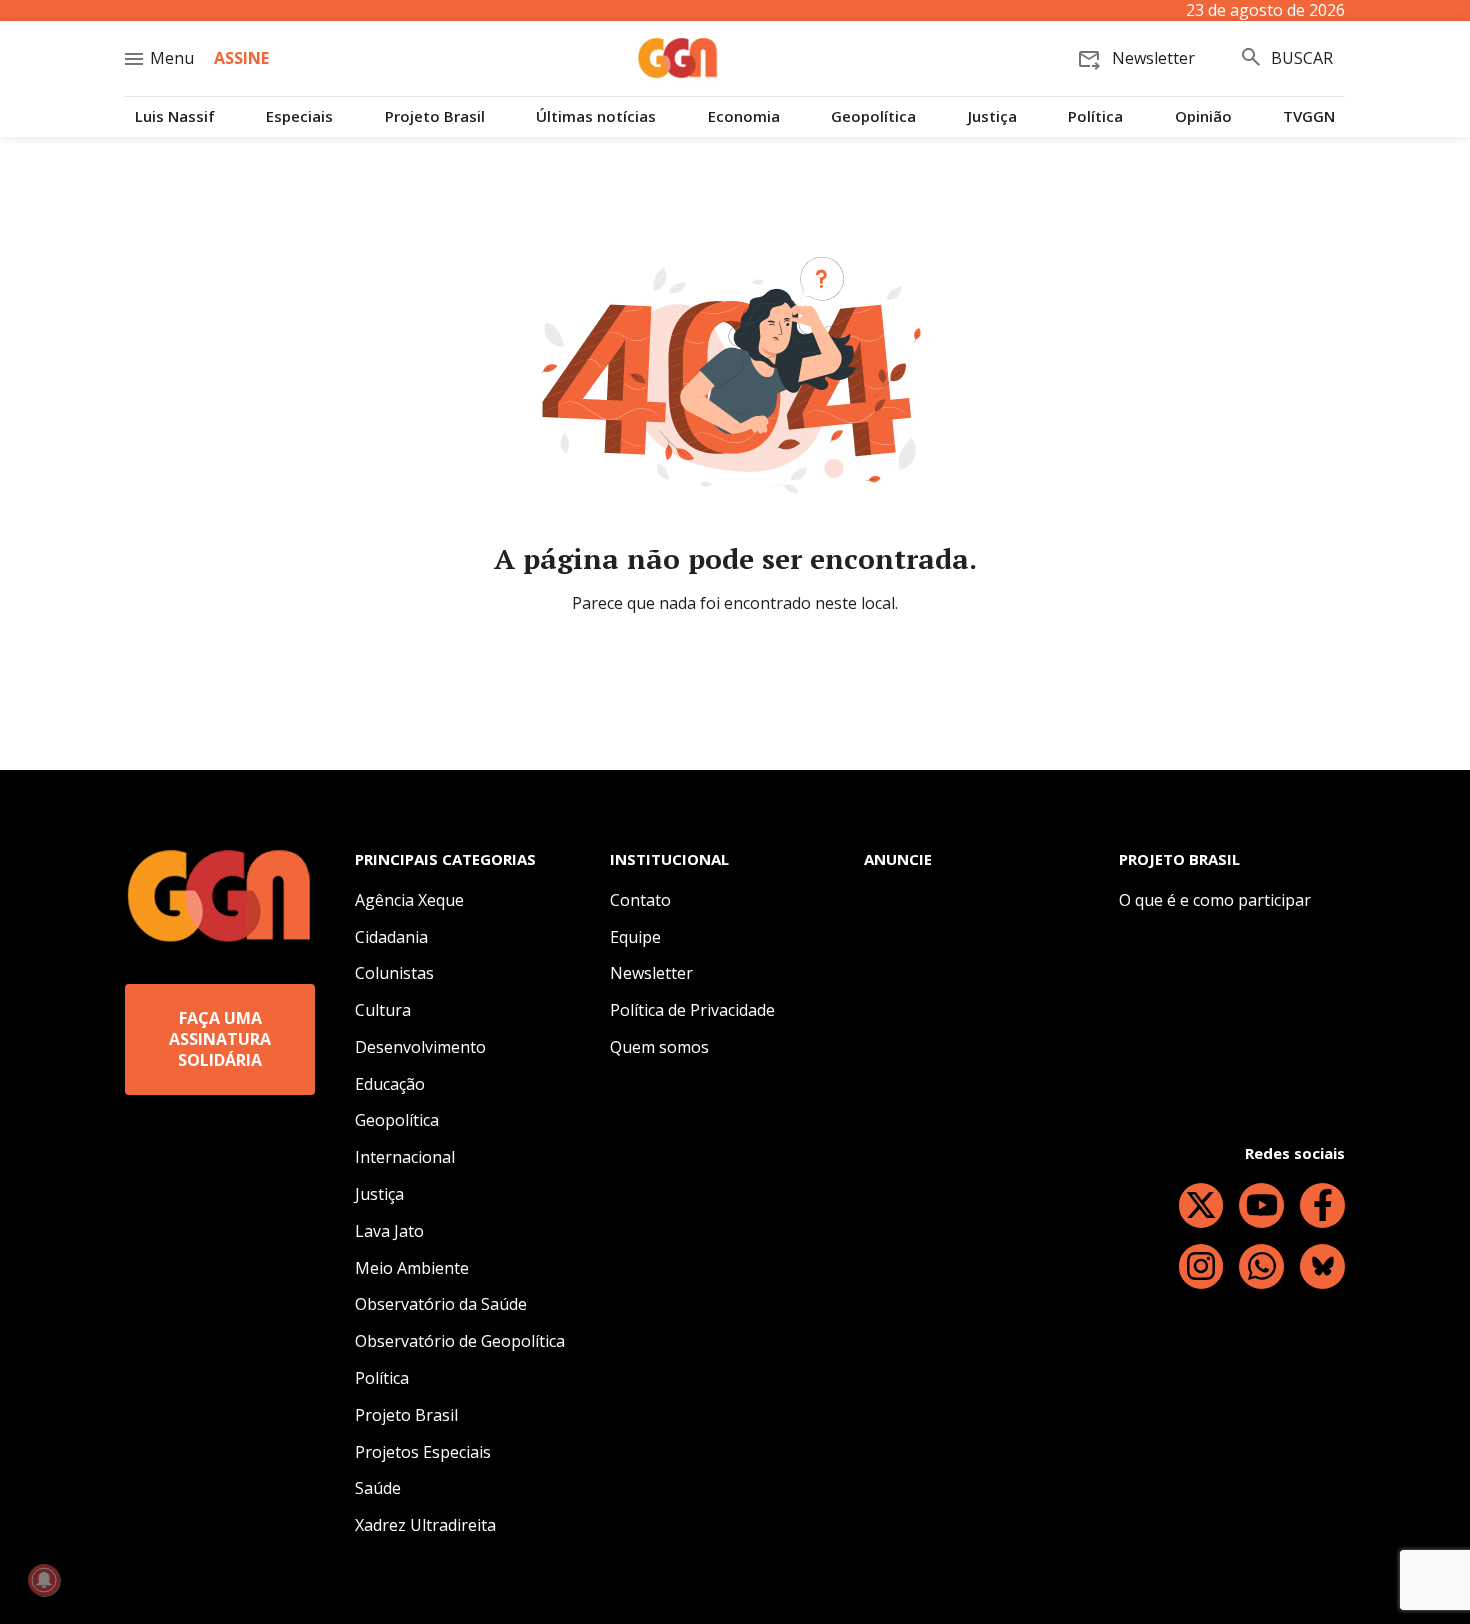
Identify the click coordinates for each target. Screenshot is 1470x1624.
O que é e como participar (1215, 900)
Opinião (1203, 116)
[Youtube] (1261, 1205)
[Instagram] (1201, 1266)
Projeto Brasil (435, 116)
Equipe (635, 937)
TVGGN (1309, 116)
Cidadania (391, 937)
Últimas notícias (596, 116)
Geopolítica (873, 116)
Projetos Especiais (423, 1452)
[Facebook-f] (1322, 1205)
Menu (172, 58)
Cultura (383, 1010)
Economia (744, 116)
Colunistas (394, 973)
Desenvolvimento (420, 1047)
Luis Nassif (175, 116)
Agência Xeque (409, 900)
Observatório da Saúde (441, 1304)
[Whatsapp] (1261, 1266)
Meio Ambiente (412, 1268)
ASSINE (241, 58)
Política (1095, 116)
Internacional (405, 1157)
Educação (390, 1084)
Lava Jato (389, 1231)
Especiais (299, 116)
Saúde (378, 1488)
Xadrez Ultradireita (425, 1525)
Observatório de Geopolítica (460, 1341)
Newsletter (651, 973)
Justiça (992, 116)
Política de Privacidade (692, 1010)
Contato (640, 900)
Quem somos (659, 1047)
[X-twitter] (1201, 1205)
